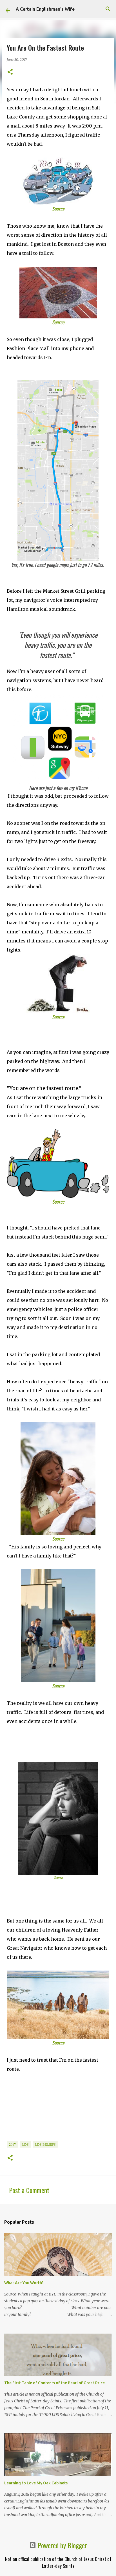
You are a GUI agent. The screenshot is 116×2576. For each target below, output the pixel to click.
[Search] (108, 9)
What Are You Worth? (24, 2283)
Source (58, 209)
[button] (10, 72)
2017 (12, 2144)
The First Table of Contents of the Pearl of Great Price (54, 2383)
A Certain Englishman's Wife (45, 9)
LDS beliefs (45, 2144)
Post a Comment (29, 2190)
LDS (25, 2144)
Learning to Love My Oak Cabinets (36, 2483)
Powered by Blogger (62, 2545)
